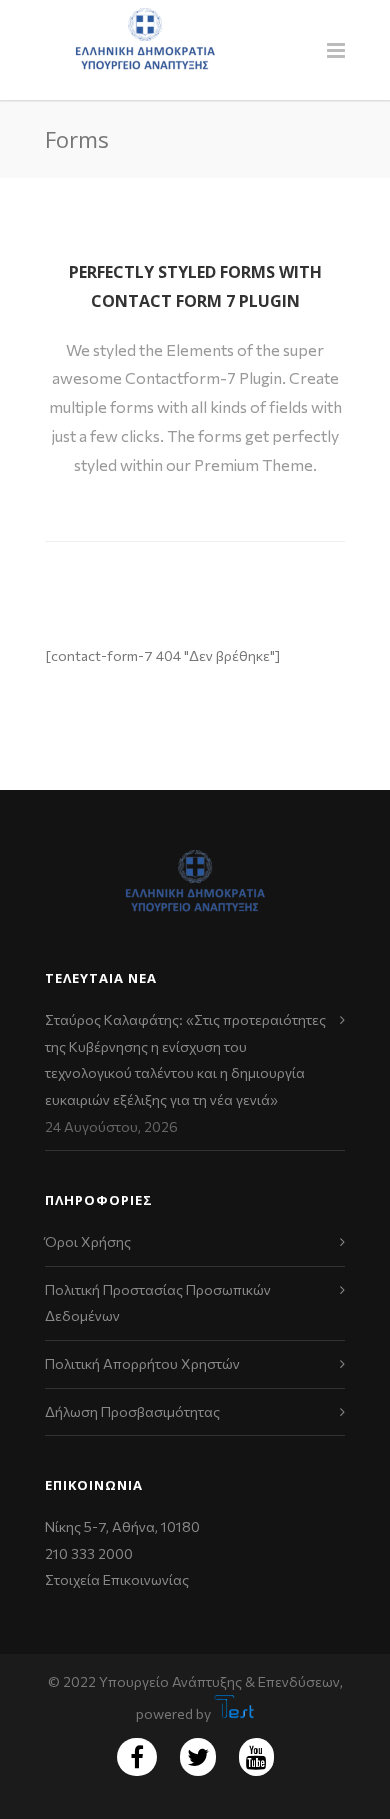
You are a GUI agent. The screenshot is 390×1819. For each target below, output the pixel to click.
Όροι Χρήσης (88, 1241)
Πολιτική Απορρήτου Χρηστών (142, 1363)
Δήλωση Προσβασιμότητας (132, 1411)
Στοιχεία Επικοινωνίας (117, 1579)
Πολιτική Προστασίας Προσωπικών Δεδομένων (158, 1303)
